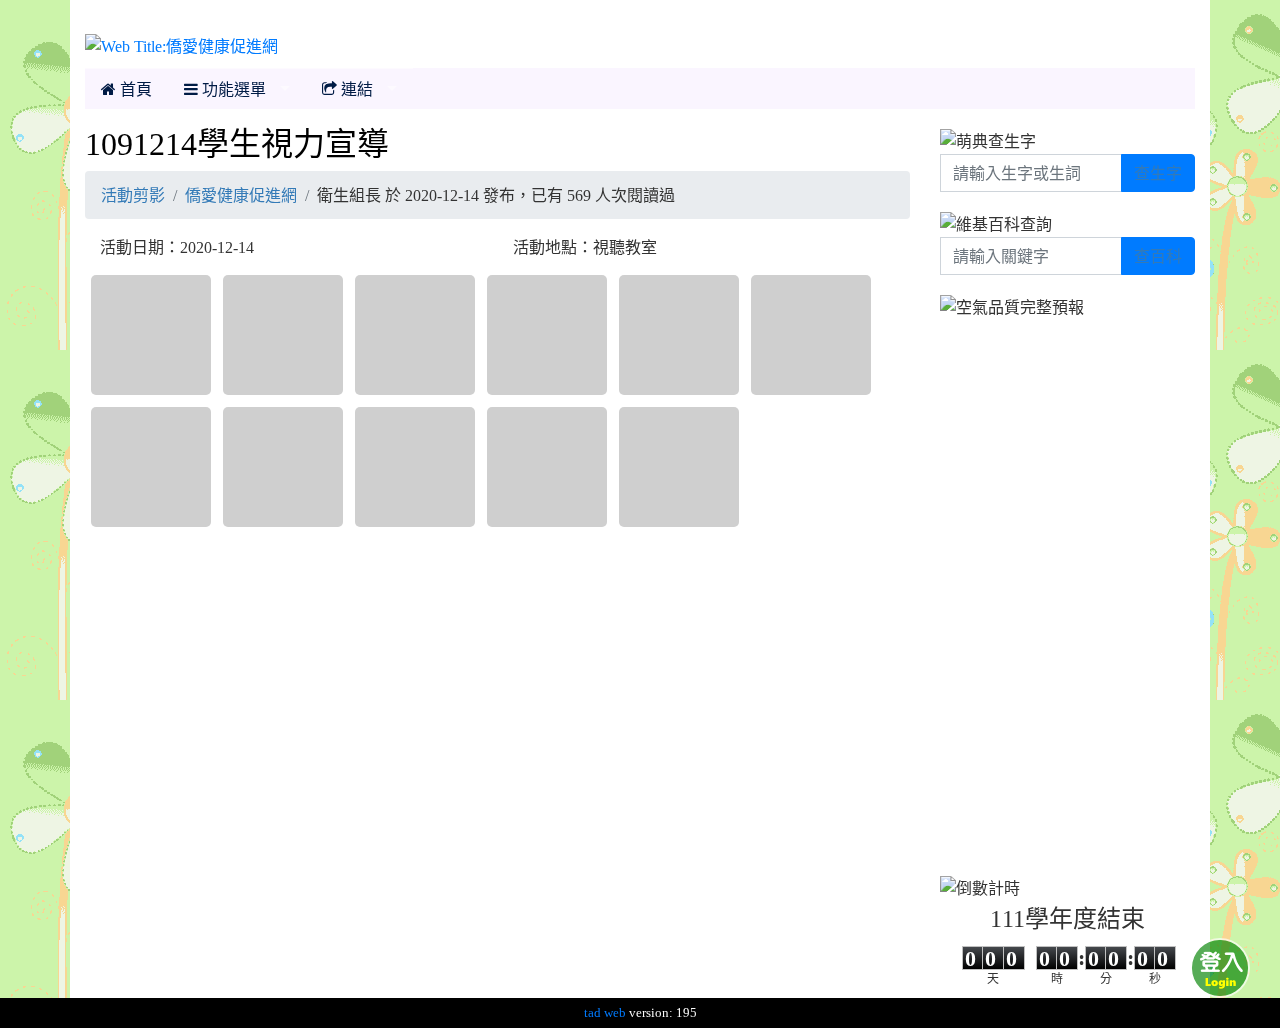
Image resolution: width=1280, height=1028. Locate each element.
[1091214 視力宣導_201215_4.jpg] (679, 335)
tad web (605, 1012)
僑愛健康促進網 (241, 195)
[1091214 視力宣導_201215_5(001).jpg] (811, 335)
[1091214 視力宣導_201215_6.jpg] (151, 467)
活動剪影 (133, 195)
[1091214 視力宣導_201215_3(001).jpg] (547, 335)
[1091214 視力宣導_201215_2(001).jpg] (415, 335)
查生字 (1158, 173)
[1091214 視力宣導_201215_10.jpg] (415, 467)
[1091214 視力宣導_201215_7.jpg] (283, 467)
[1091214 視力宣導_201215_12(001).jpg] (547, 467)
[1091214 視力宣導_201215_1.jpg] (283, 335)
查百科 (1158, 256)
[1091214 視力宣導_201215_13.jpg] (679, 467)
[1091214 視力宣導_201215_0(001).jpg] (151, 335)
